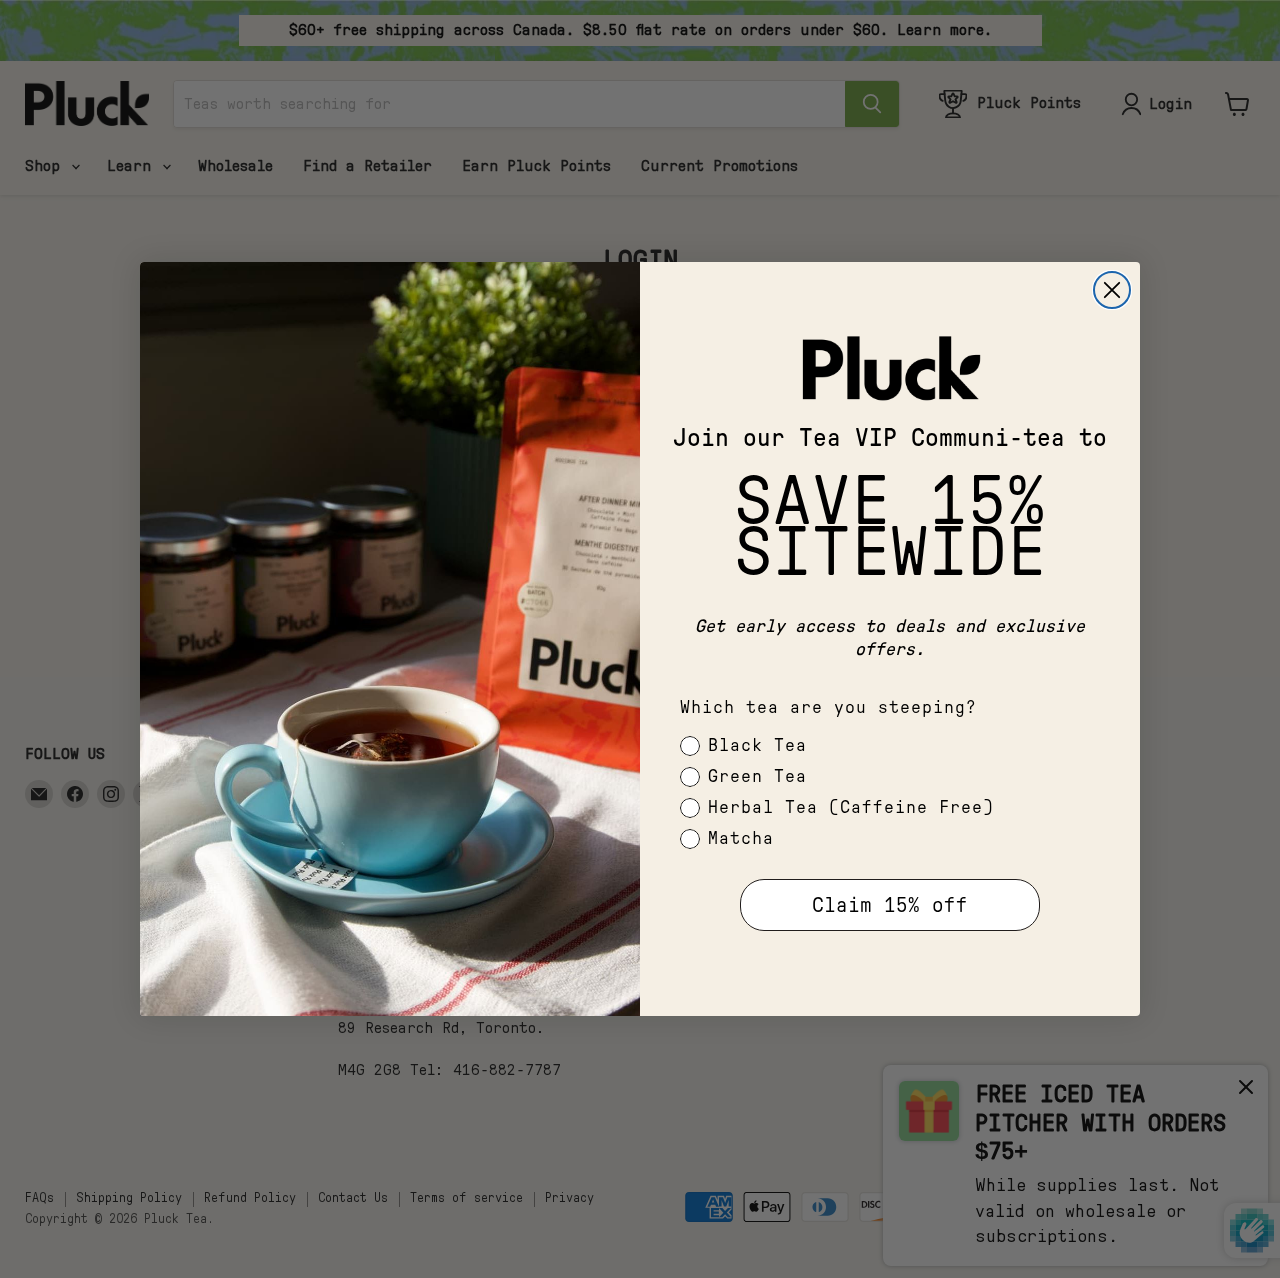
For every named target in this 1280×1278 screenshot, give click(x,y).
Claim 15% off (890, 905)
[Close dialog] (1112, 290)
